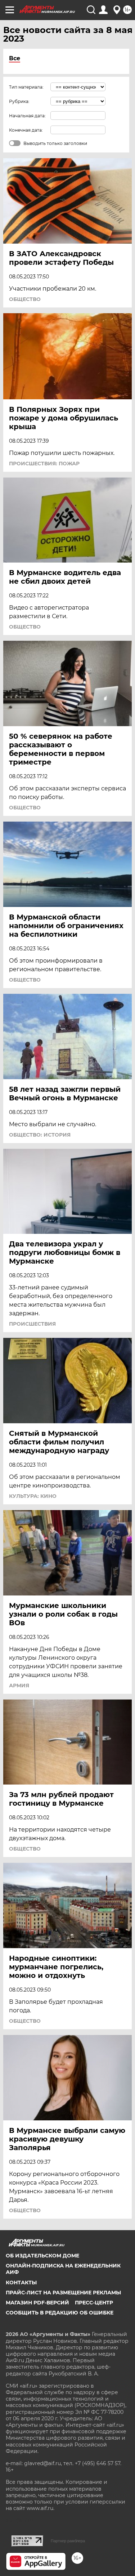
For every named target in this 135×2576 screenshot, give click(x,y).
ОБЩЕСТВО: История (40, 1135)
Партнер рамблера (68, 2541)
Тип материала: (26, 87)
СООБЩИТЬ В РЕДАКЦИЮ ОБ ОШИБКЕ (60, 2313)
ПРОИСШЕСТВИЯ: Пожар (44, 464)
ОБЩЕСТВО (25, 299)
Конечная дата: (26, 130)
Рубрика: (19, 101)
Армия (19, 1686)
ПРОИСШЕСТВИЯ (32, 1324)
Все (15, 58)
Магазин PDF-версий (37, 2303)
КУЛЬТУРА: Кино (33, 1496)
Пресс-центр (94, 2303)
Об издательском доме (42, 2256)
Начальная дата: (27, 116)
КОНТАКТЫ (21, 2283)
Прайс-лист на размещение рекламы (63, 2293)
